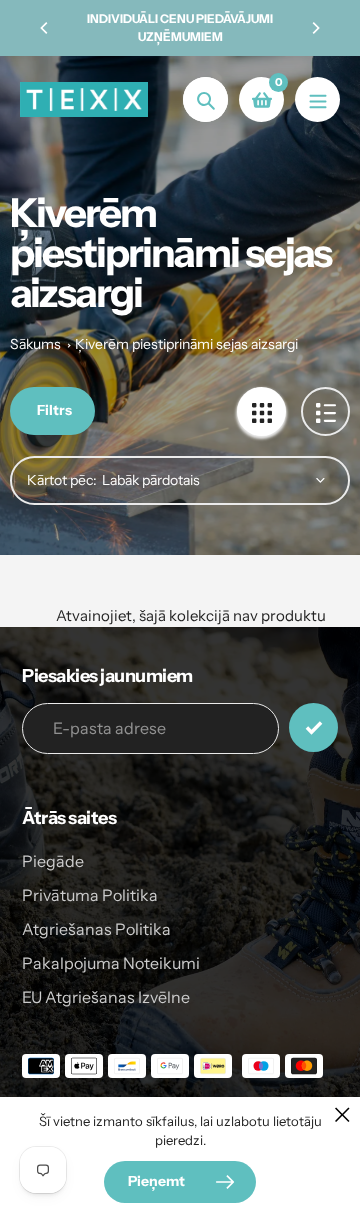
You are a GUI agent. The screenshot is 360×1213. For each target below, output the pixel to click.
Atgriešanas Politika (96, 929)
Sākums (35, 344)
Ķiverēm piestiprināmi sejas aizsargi (186, 344)
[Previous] (45, 28)
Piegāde (53, 861)
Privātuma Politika (90, 895)
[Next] (315, 28)
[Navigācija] (317, 99)
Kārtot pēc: (62, 480)
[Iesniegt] (313, 727)
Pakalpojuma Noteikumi (111, 963)
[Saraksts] (325, 411)
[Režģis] (261, 411)
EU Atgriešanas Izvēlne (106, 997)
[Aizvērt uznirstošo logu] (342, 1114)
